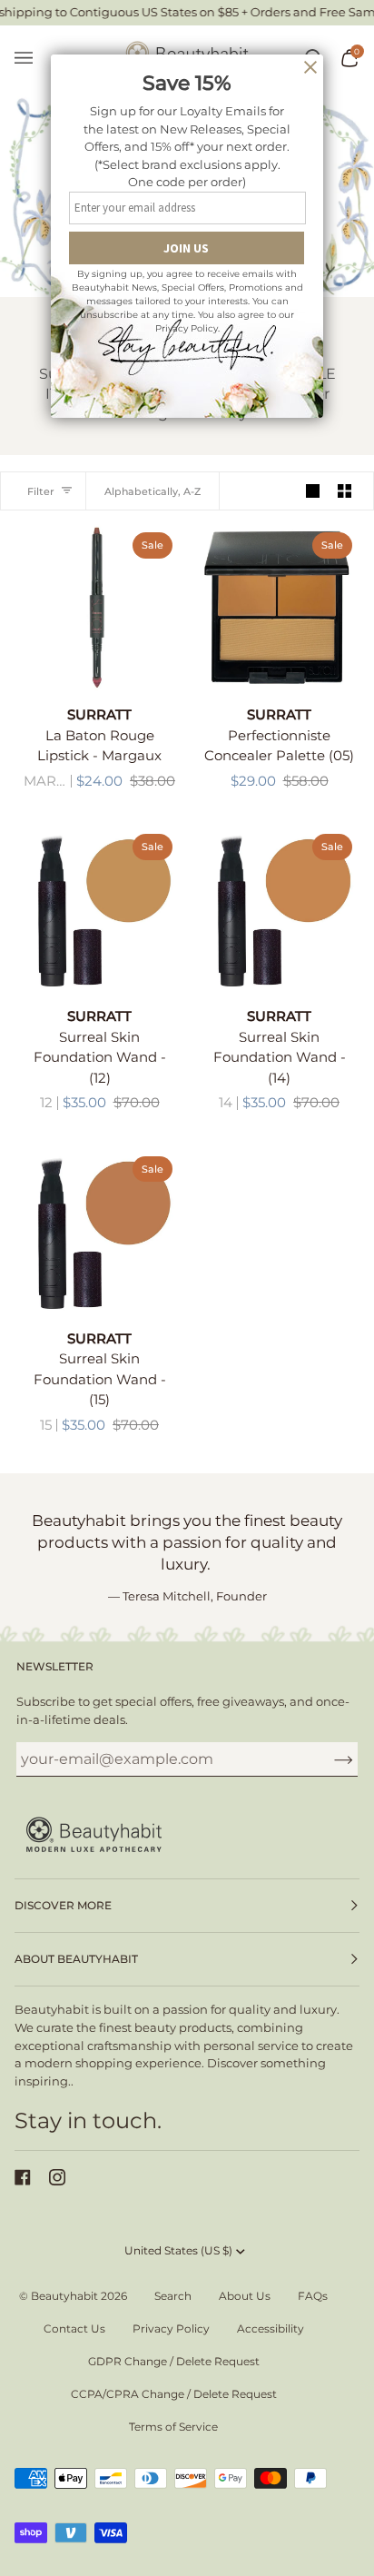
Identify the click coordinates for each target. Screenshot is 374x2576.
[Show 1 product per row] (313, 491)
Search (173, 2296)
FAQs (313, 2296)
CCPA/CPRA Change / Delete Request (174, 2394)
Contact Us (74, 2328)
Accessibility (271, 2328)
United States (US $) (178, 2250)
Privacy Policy (171, 2328)
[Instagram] (57, 2177)
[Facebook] (23, 2177)
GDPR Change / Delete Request (174, 2361)
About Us (245, 2296)
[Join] (329, 1759)
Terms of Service (173, 2427)
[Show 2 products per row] (344, 491)
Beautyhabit (64, 2296)
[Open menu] (33, 59)
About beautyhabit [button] (76, 1959)
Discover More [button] (63, 1905)
